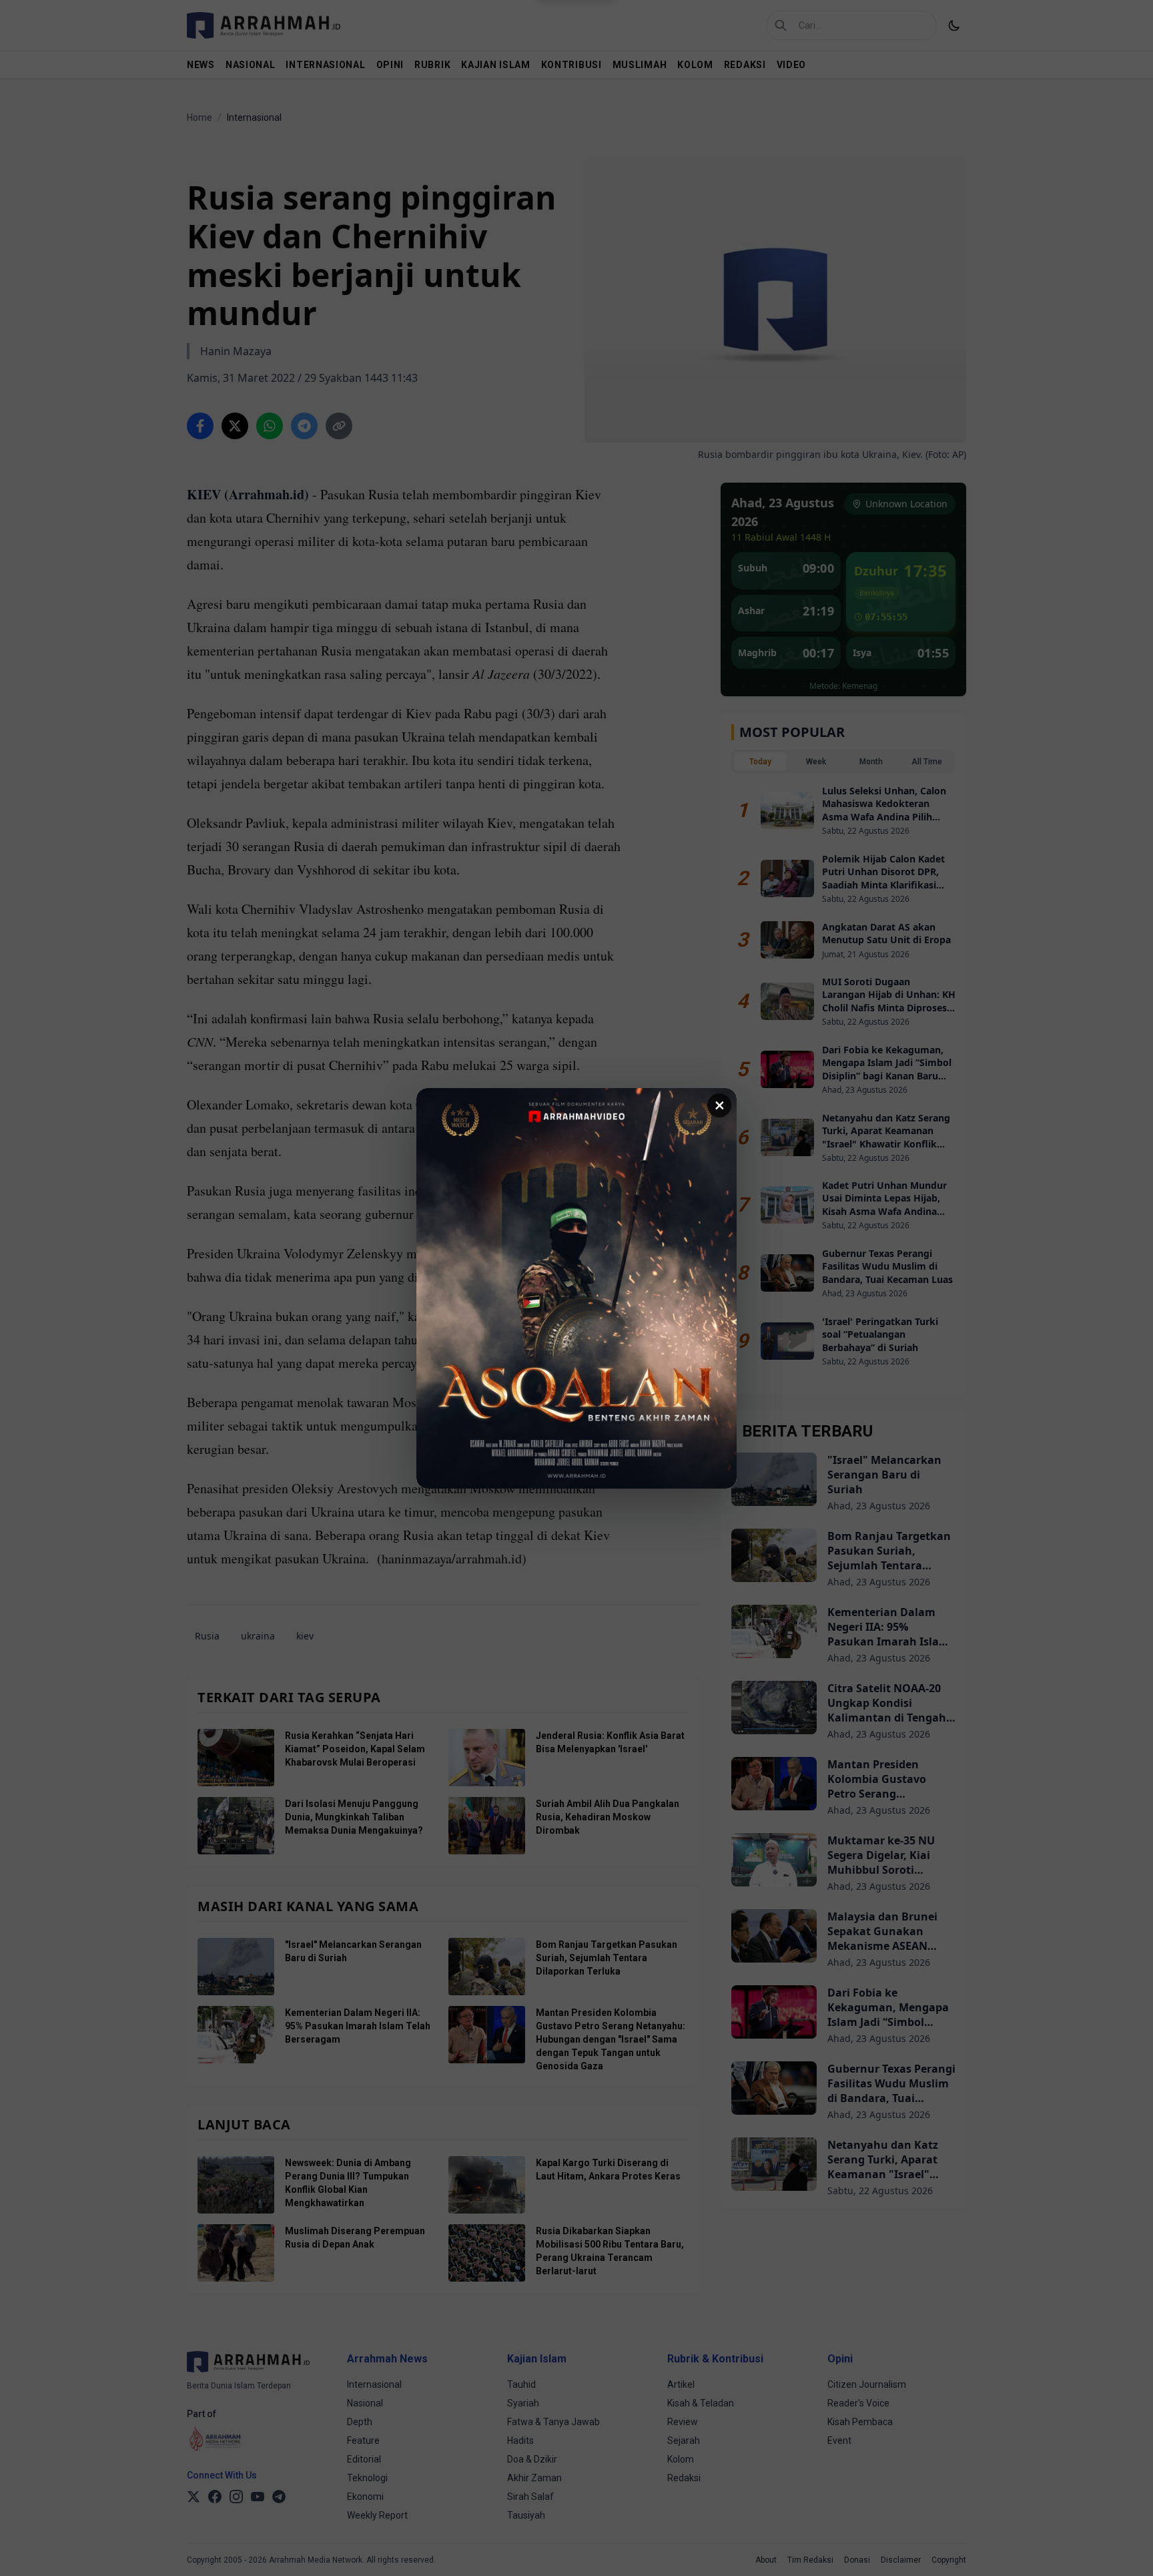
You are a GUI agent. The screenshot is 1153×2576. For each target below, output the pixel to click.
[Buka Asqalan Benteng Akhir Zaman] (576, 1288)
